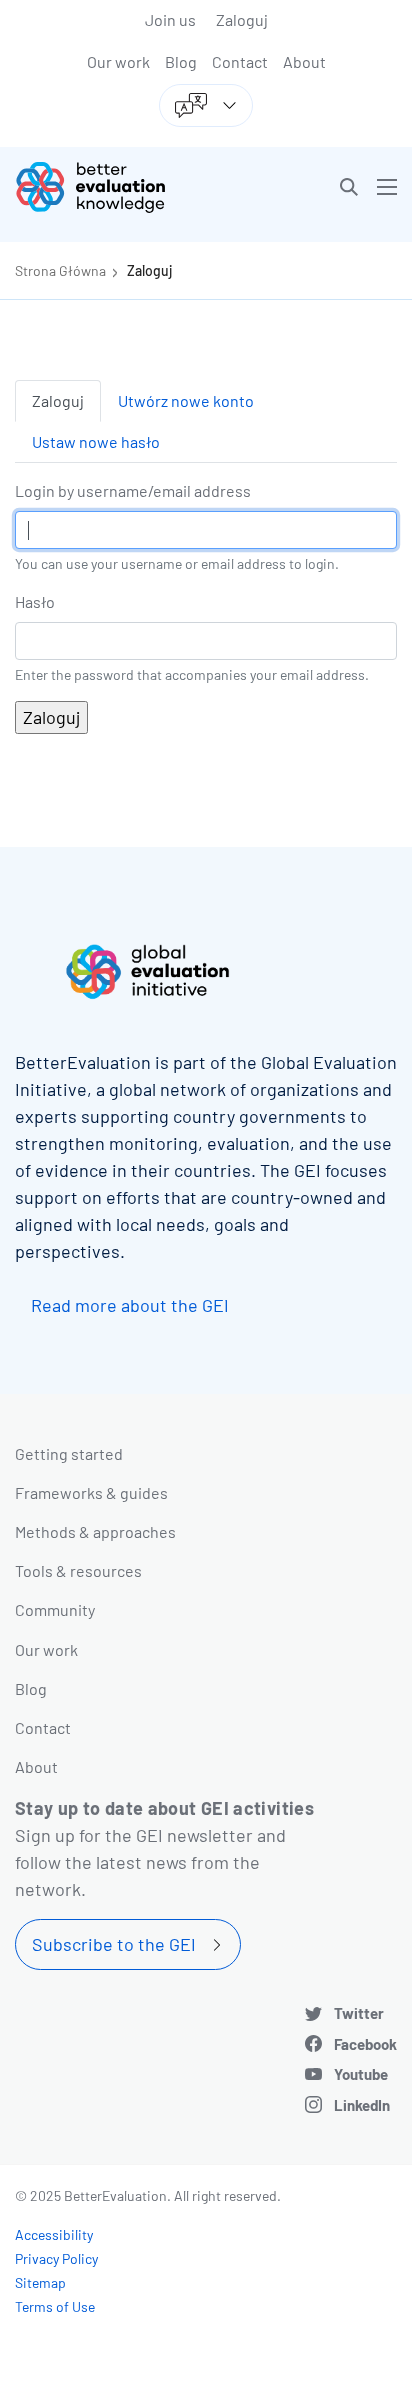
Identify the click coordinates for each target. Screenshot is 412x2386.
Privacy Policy (56, 2258)
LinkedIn (362, 2105)
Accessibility (54, 2234)
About (304, 61)
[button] (349, 187)
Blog (181, 61)
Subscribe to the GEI (114, 1944)
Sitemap (40, 2282)
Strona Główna (60, 270)
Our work (118, 61)
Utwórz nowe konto (186, 400)
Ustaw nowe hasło (96, 441)
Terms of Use (55, 2306)
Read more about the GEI (130, 1305)
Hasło (35, 601)
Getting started (69, 1453)
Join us (170, 19)
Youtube (361, 2074)
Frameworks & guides (91, 1492)
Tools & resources (78, 1570)
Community (55, 1609)
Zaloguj (242, 19)
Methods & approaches (95, 1531)
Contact (240, 61)
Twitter (359, 2013)
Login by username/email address (133, 490)
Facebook (365, 2044)
